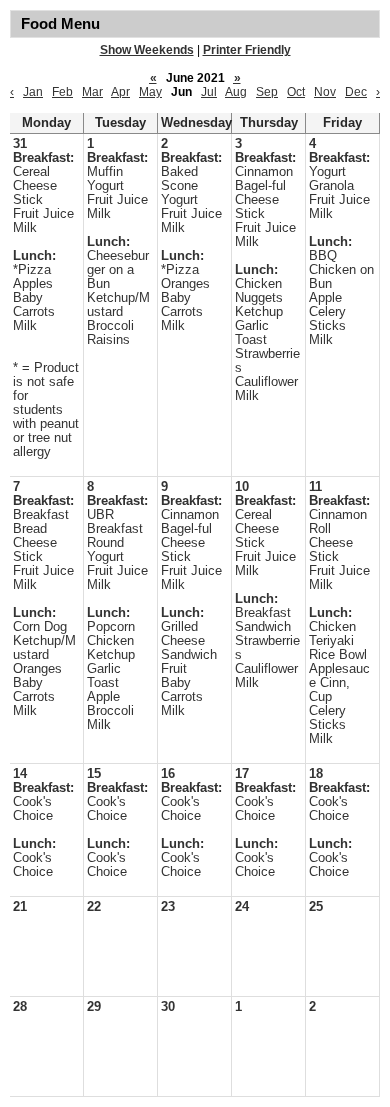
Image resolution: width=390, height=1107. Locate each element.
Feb (62, 92)
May (150, 92)
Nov (325, 92)
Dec (356, 92)
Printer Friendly (247, 50)
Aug (236, 92)
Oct (296, 92)
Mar (92, 92)
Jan (33, 92)
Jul (209, 92)
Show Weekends (147, 50)
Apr (120, 92)
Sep (267, 92)
